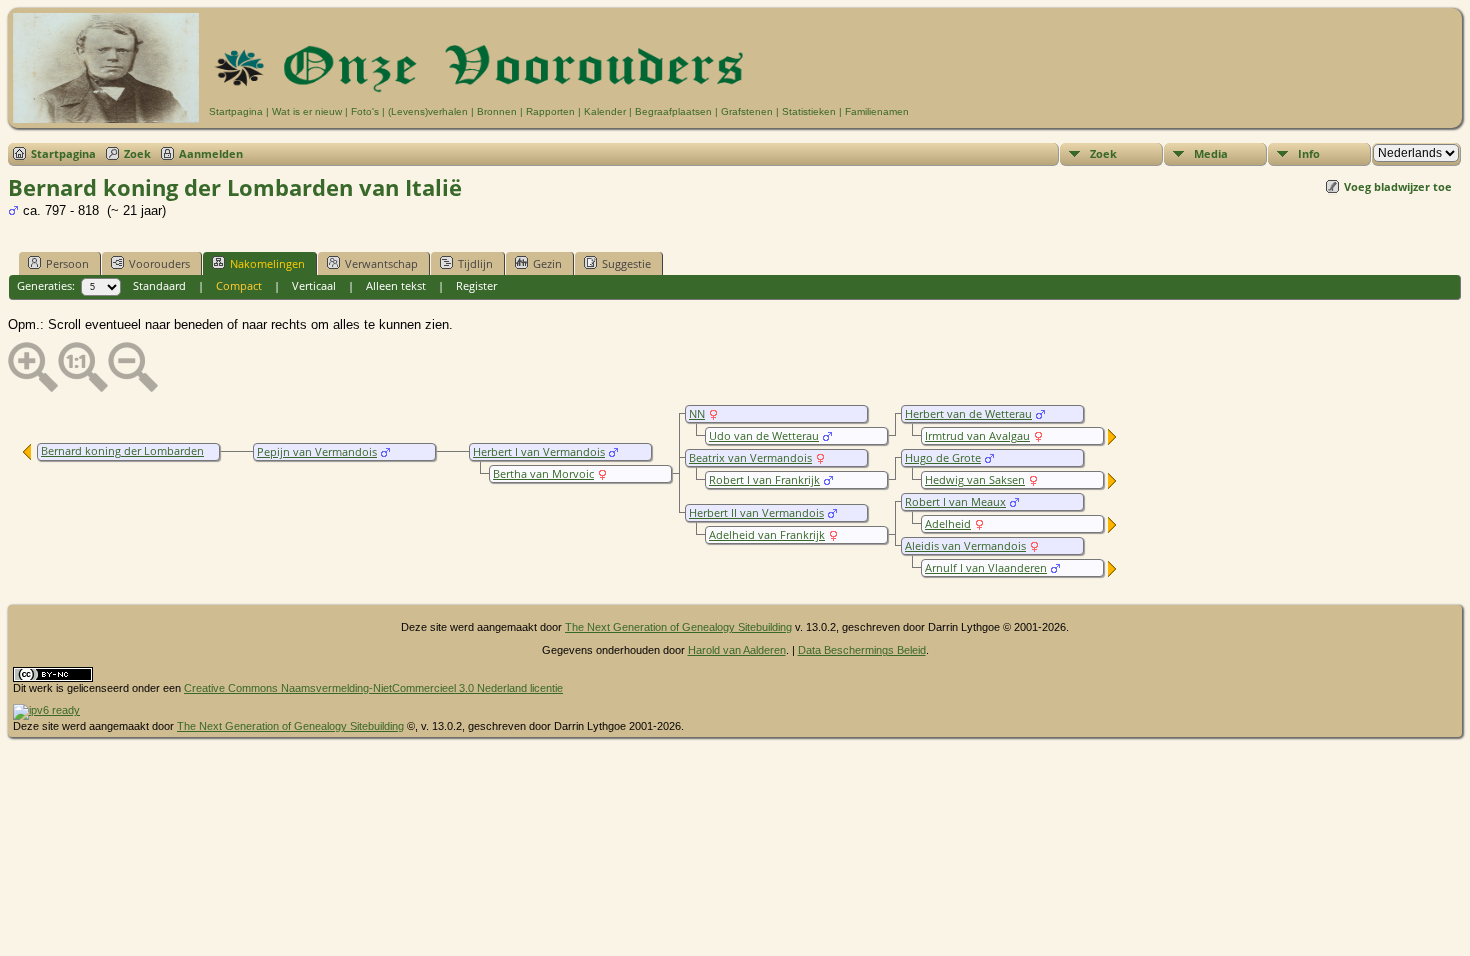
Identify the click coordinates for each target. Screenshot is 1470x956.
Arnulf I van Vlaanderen (986, 568)
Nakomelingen (267, 263)
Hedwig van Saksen (975, 480)
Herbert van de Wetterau (968, 414)
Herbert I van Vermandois (539, 452)
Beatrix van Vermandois (750, 458)
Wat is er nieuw (307, 111)
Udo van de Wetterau (764, 436)
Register (476, 285)
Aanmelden (211, 153)
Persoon (67, 263)
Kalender (605, 111)
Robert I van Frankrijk (764, 480)
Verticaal (314, 285)
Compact (239, 285)
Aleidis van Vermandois (965, 546)
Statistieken (809, 111)
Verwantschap (381, 263)
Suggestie (626, 263)
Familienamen (877, 111)
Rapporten (550, 111)
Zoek (137, 153)
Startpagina (236, 111)
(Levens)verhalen (428, 111)
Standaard (159, 285)
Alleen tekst (396, 285)
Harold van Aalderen (737, 650)
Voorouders (159, 263)
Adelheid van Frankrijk (767, 535)
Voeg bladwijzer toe (1398, 186)
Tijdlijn (475, 263)
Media (1211, 153)
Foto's (365, 111)
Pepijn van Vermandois (317, 452)
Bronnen (497, 111)
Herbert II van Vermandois (756, 513)
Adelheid (948, 524)
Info (1309, 153)
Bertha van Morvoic (543, 474)
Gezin (547, 263)
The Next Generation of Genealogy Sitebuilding (678, 627)
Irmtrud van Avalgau (977, 436)
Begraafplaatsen (673, 111)
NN (697, 414)
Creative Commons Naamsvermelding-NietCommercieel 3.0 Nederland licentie (373, 688)
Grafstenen (747, 111)
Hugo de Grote (943, 458)
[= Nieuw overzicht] (1113, 440)
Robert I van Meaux (955, 502)
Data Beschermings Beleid (862, 650)
